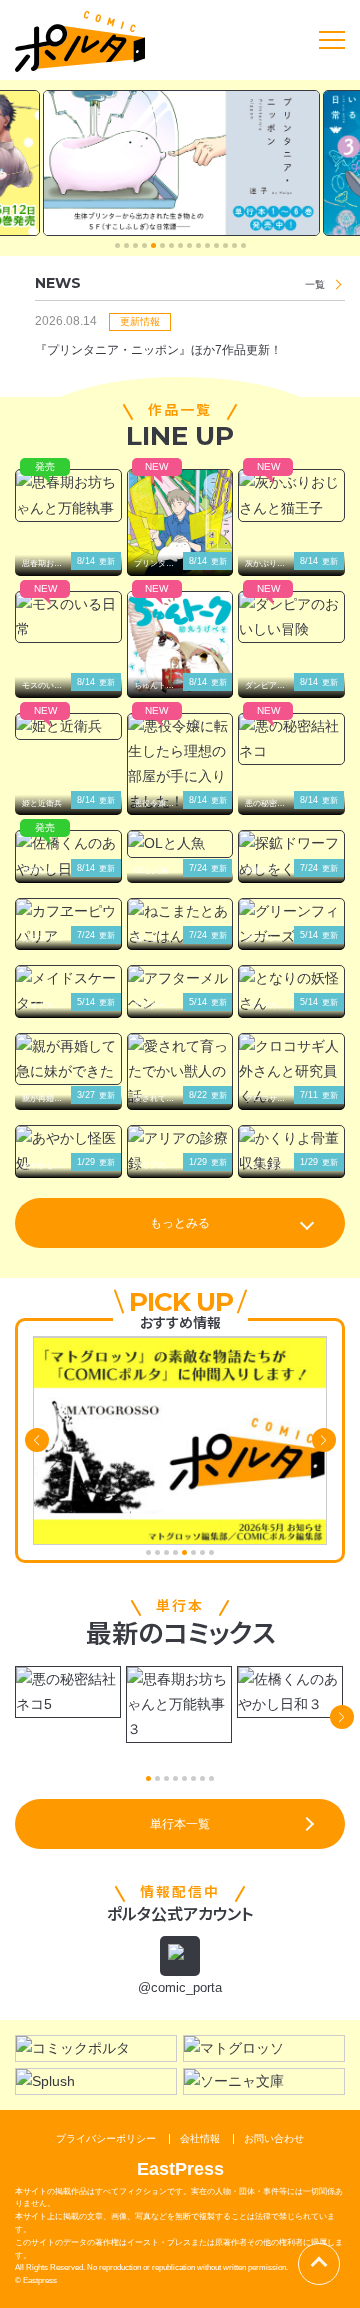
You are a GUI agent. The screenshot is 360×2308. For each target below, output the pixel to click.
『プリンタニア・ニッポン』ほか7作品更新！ (158, 350)
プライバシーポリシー (106, 2138)
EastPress (180, 2169)
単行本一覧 (180, 1824)
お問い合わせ (274, 2138)
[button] (117, 245)
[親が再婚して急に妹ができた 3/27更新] (68, 1059)
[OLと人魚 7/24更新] (180, 843)
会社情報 (200, 2138)
